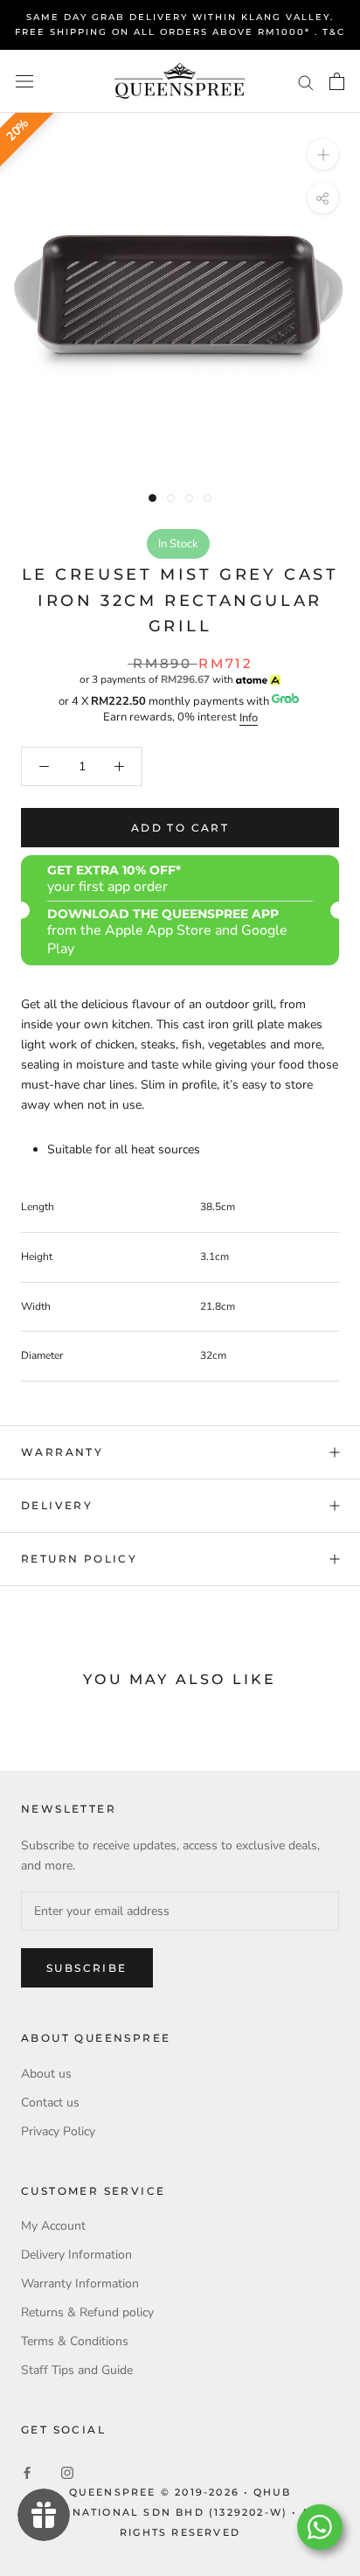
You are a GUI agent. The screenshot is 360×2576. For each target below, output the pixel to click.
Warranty (62, 1452)
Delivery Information (76, 2255)
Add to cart (180, 828)
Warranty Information (80, 2284)
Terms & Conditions (75, 2341)
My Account (53, 2226)
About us (46, 2074)
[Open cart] (337, 81)
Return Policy (79, 1559)
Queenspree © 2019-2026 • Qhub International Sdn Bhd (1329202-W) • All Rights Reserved (180, 2512)
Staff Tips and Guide (77, 2370)
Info (249, 718)
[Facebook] (27, 2472)
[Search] (306, 82)
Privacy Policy (58, 2131)
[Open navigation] (24, 82)
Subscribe (87, 1968)
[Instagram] (67, 2472)
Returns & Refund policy (87, 2312)
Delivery (57, 1505)
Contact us (50, 2103)
